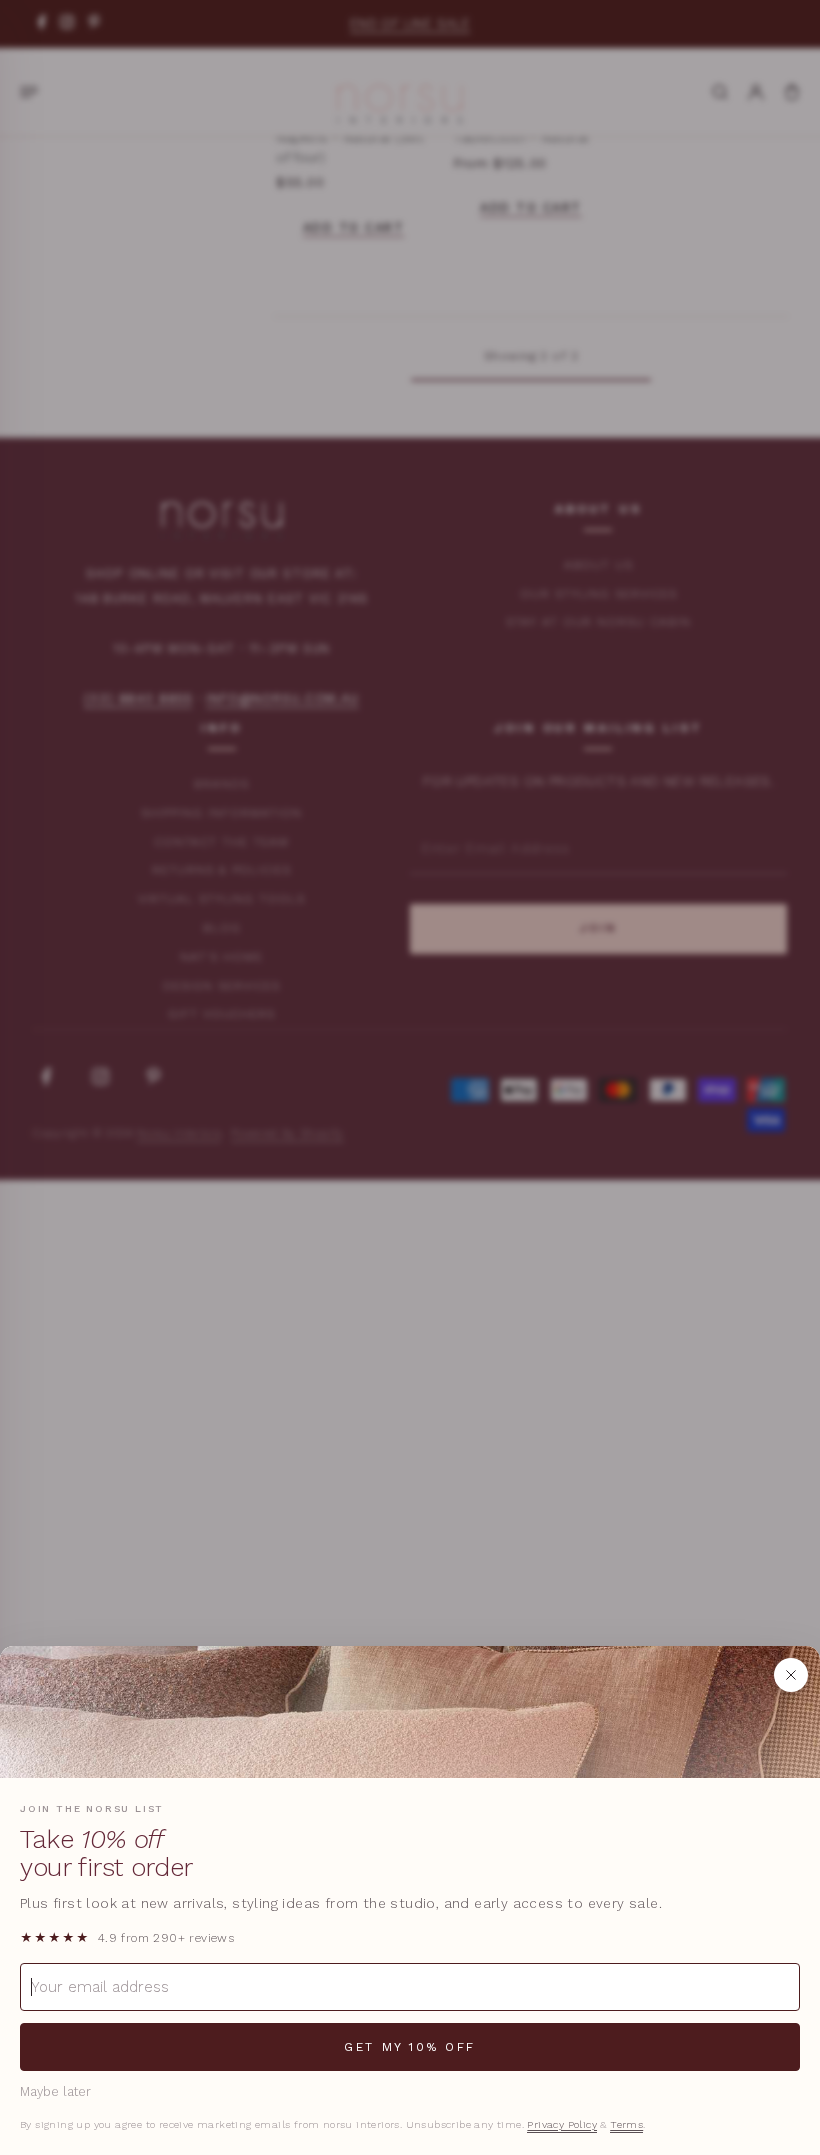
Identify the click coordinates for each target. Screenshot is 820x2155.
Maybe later (55, 2091)
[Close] (791, 1675)
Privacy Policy (562, 2124)
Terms (626, 2124)
